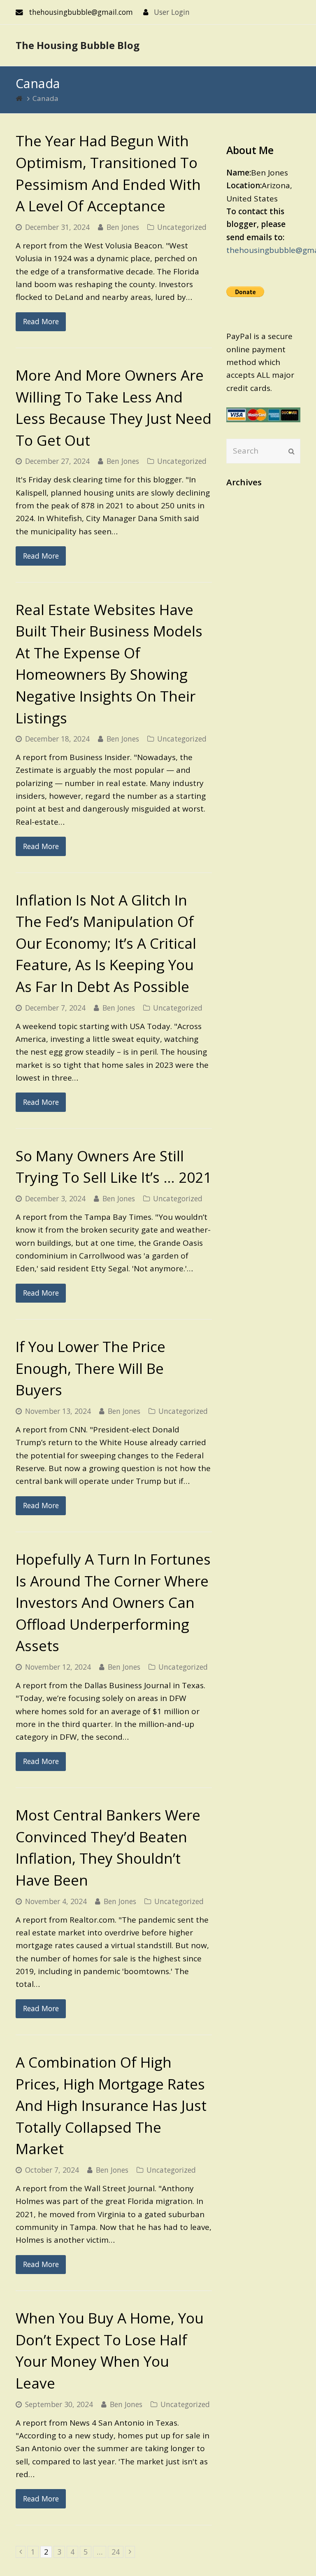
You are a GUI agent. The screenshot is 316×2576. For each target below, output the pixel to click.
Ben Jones (123, 227)
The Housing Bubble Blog (78, 45)
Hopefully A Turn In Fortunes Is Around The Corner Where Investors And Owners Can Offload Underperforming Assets (113, 1602)
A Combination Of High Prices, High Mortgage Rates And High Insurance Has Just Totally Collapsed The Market (111, 2105)
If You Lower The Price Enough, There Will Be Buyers (91, 1368)
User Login (172, 12)
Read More (41, 321)
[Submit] (292, 451)
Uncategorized (182, 227)
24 (117, 2552)
